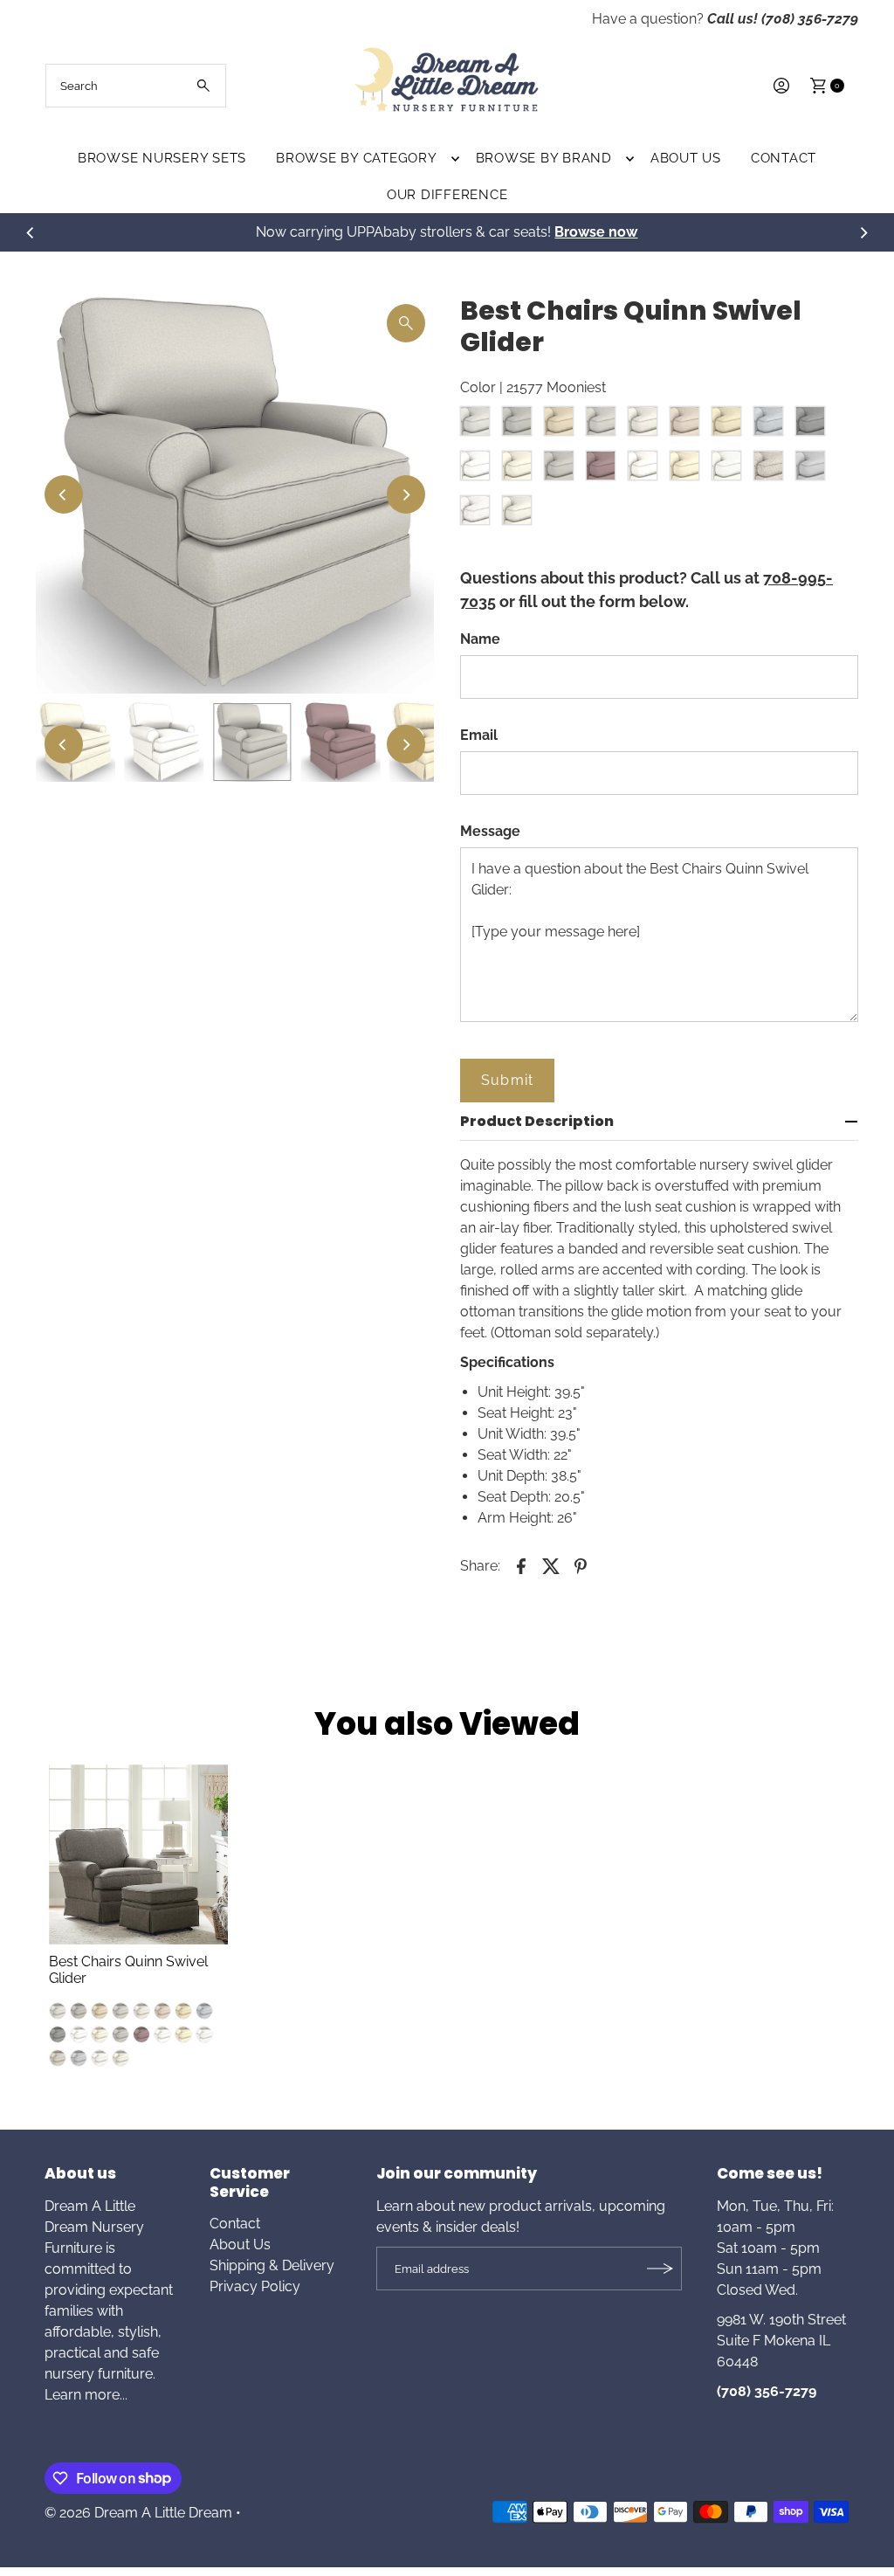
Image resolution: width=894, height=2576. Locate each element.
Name (480, 639)
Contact (784, 158)
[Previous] (31, 232)
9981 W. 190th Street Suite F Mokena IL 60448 (781, 2341)
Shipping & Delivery (272, 2265)
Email (479, 735)
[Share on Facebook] (521, 1565)
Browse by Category (357, 158)
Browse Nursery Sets (162, 158)
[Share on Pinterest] (581, 1565)
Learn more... (86, 2395)
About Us (686, 158)
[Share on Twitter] (551, 1565)
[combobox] (136, 86)
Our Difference (447, 195)
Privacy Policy (255, 2286)
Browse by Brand (544, 158)
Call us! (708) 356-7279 (783, 19)
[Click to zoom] (406, 323)
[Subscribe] (660, 2269)
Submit (507, 1080)
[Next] (863, 232)
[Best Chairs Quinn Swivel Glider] (139, 1854)
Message (490, 831)
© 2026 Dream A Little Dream (138, 2513)
